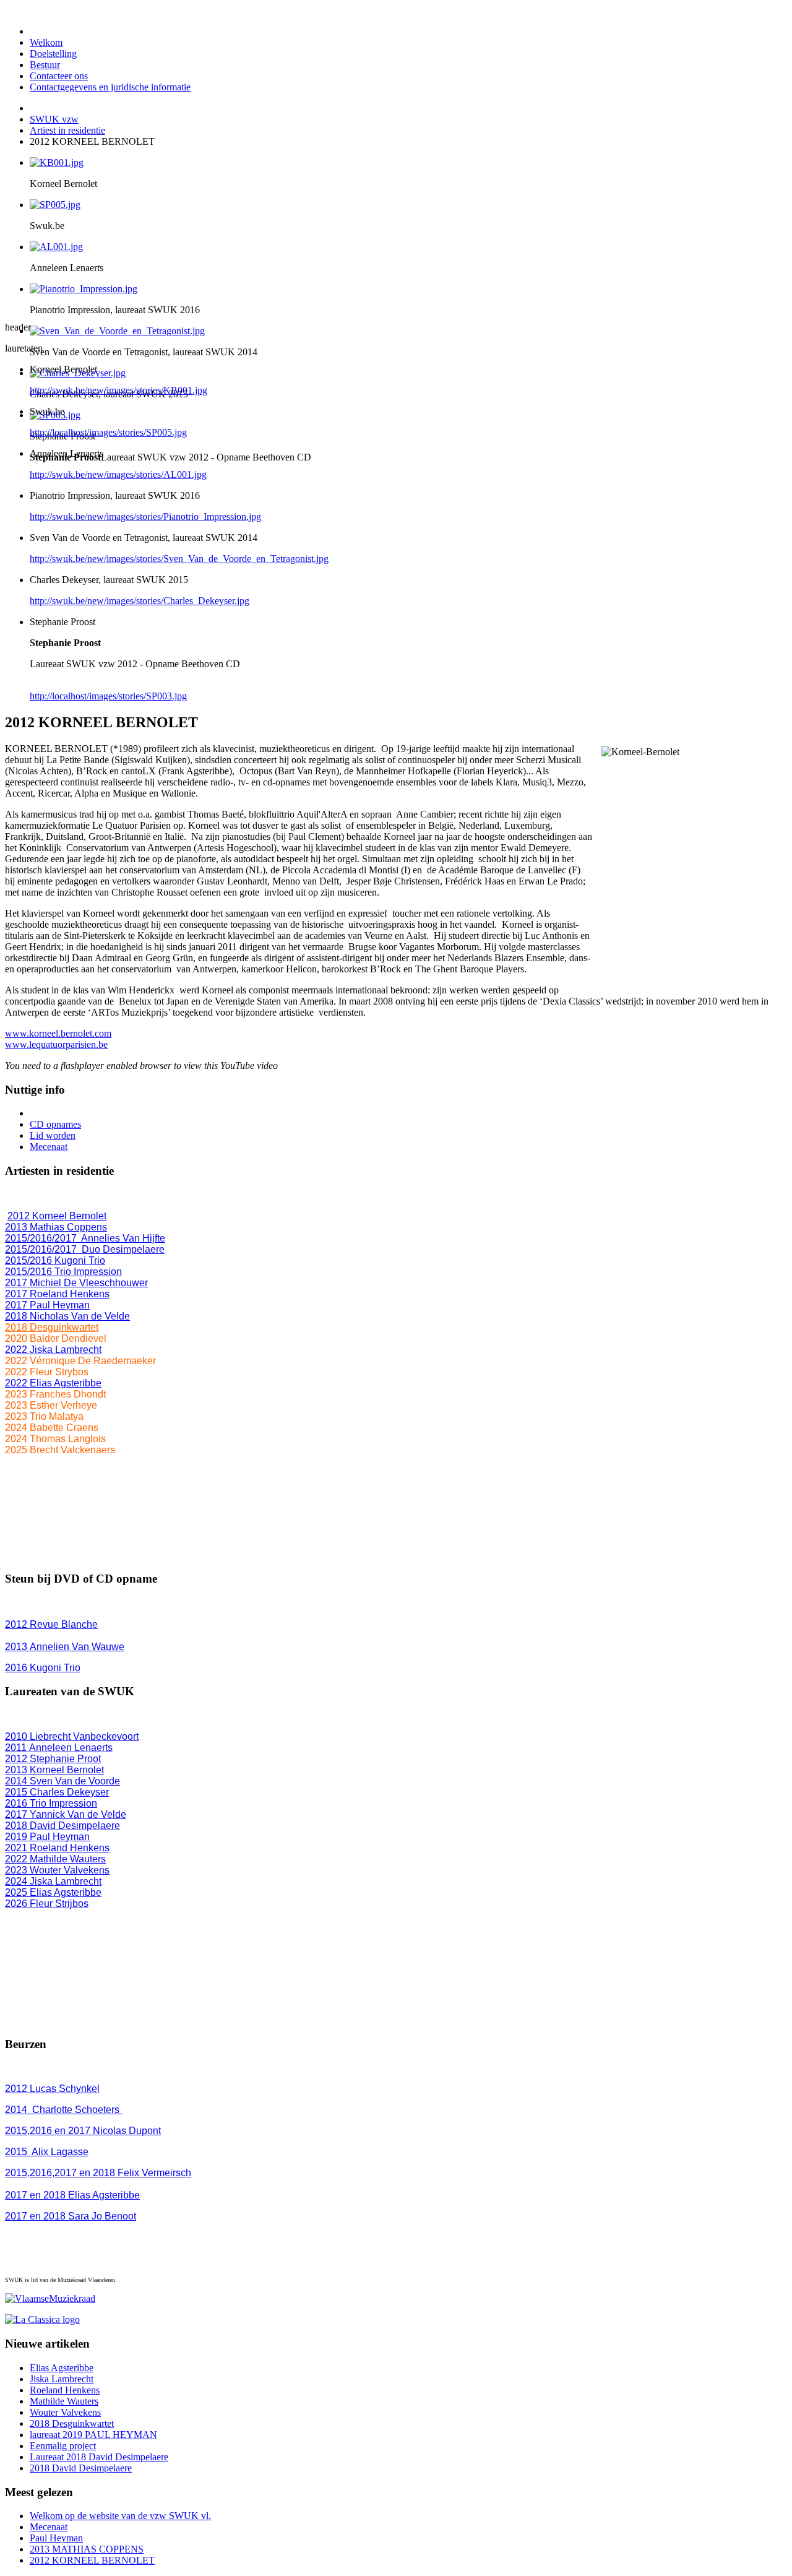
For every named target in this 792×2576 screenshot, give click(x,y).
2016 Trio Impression (51, 1803)
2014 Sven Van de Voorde (62, 1781)
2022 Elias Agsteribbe (53, 1383)
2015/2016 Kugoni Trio (55, 1260)
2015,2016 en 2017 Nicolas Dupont (83, 2131)
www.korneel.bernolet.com (58, 1033)
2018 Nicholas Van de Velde (67, 1316)
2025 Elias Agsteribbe (53, 1892)
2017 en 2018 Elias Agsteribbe (72, 2195)
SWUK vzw (54, 119)
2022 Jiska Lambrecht (53, 1350)
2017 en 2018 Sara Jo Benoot (71, 2216)
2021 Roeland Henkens (57, 1848)
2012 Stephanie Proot (53, 1759)
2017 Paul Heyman (47, 1305)
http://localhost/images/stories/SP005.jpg (108, 432)
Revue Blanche (51, 1624)
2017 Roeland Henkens (57, 1294)
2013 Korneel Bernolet (54, 1770)
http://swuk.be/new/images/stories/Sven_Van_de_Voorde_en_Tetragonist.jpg (179, 559)
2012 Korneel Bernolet (57, 1216)
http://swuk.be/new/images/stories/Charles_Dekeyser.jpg (140, 601)
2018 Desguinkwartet (52, 1327)
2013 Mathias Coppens (56, 1227)
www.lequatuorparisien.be (56, 1044)
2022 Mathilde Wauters (55, 1859)
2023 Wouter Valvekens (57, 1870)
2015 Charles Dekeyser (57, 1792)
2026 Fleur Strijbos (47, 1904)
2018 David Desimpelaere (62, 1826)
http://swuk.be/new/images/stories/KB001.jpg (118, 390)
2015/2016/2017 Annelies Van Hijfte (85, 1238)
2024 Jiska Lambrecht (53, 1881)
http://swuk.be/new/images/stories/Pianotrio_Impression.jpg (145, 516)
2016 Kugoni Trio (43, 1668)
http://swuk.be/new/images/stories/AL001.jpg (118, 474)
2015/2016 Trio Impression (63, 1272)
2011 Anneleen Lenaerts (59, 1748)
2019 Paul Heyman (47, 1837)
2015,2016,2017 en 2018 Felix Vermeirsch (98, 2173)
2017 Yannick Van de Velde (66, 1814)
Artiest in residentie (67, 130)
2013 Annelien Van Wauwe (65, 1647)
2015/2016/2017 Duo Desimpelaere (85, 1249)
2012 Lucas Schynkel (52, 2089)
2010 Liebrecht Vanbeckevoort (72, 1736)
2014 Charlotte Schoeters (63, 2110)
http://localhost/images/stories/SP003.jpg (108, 696)
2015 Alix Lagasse (47, 2152)
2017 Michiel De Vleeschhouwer (76, 1283)
